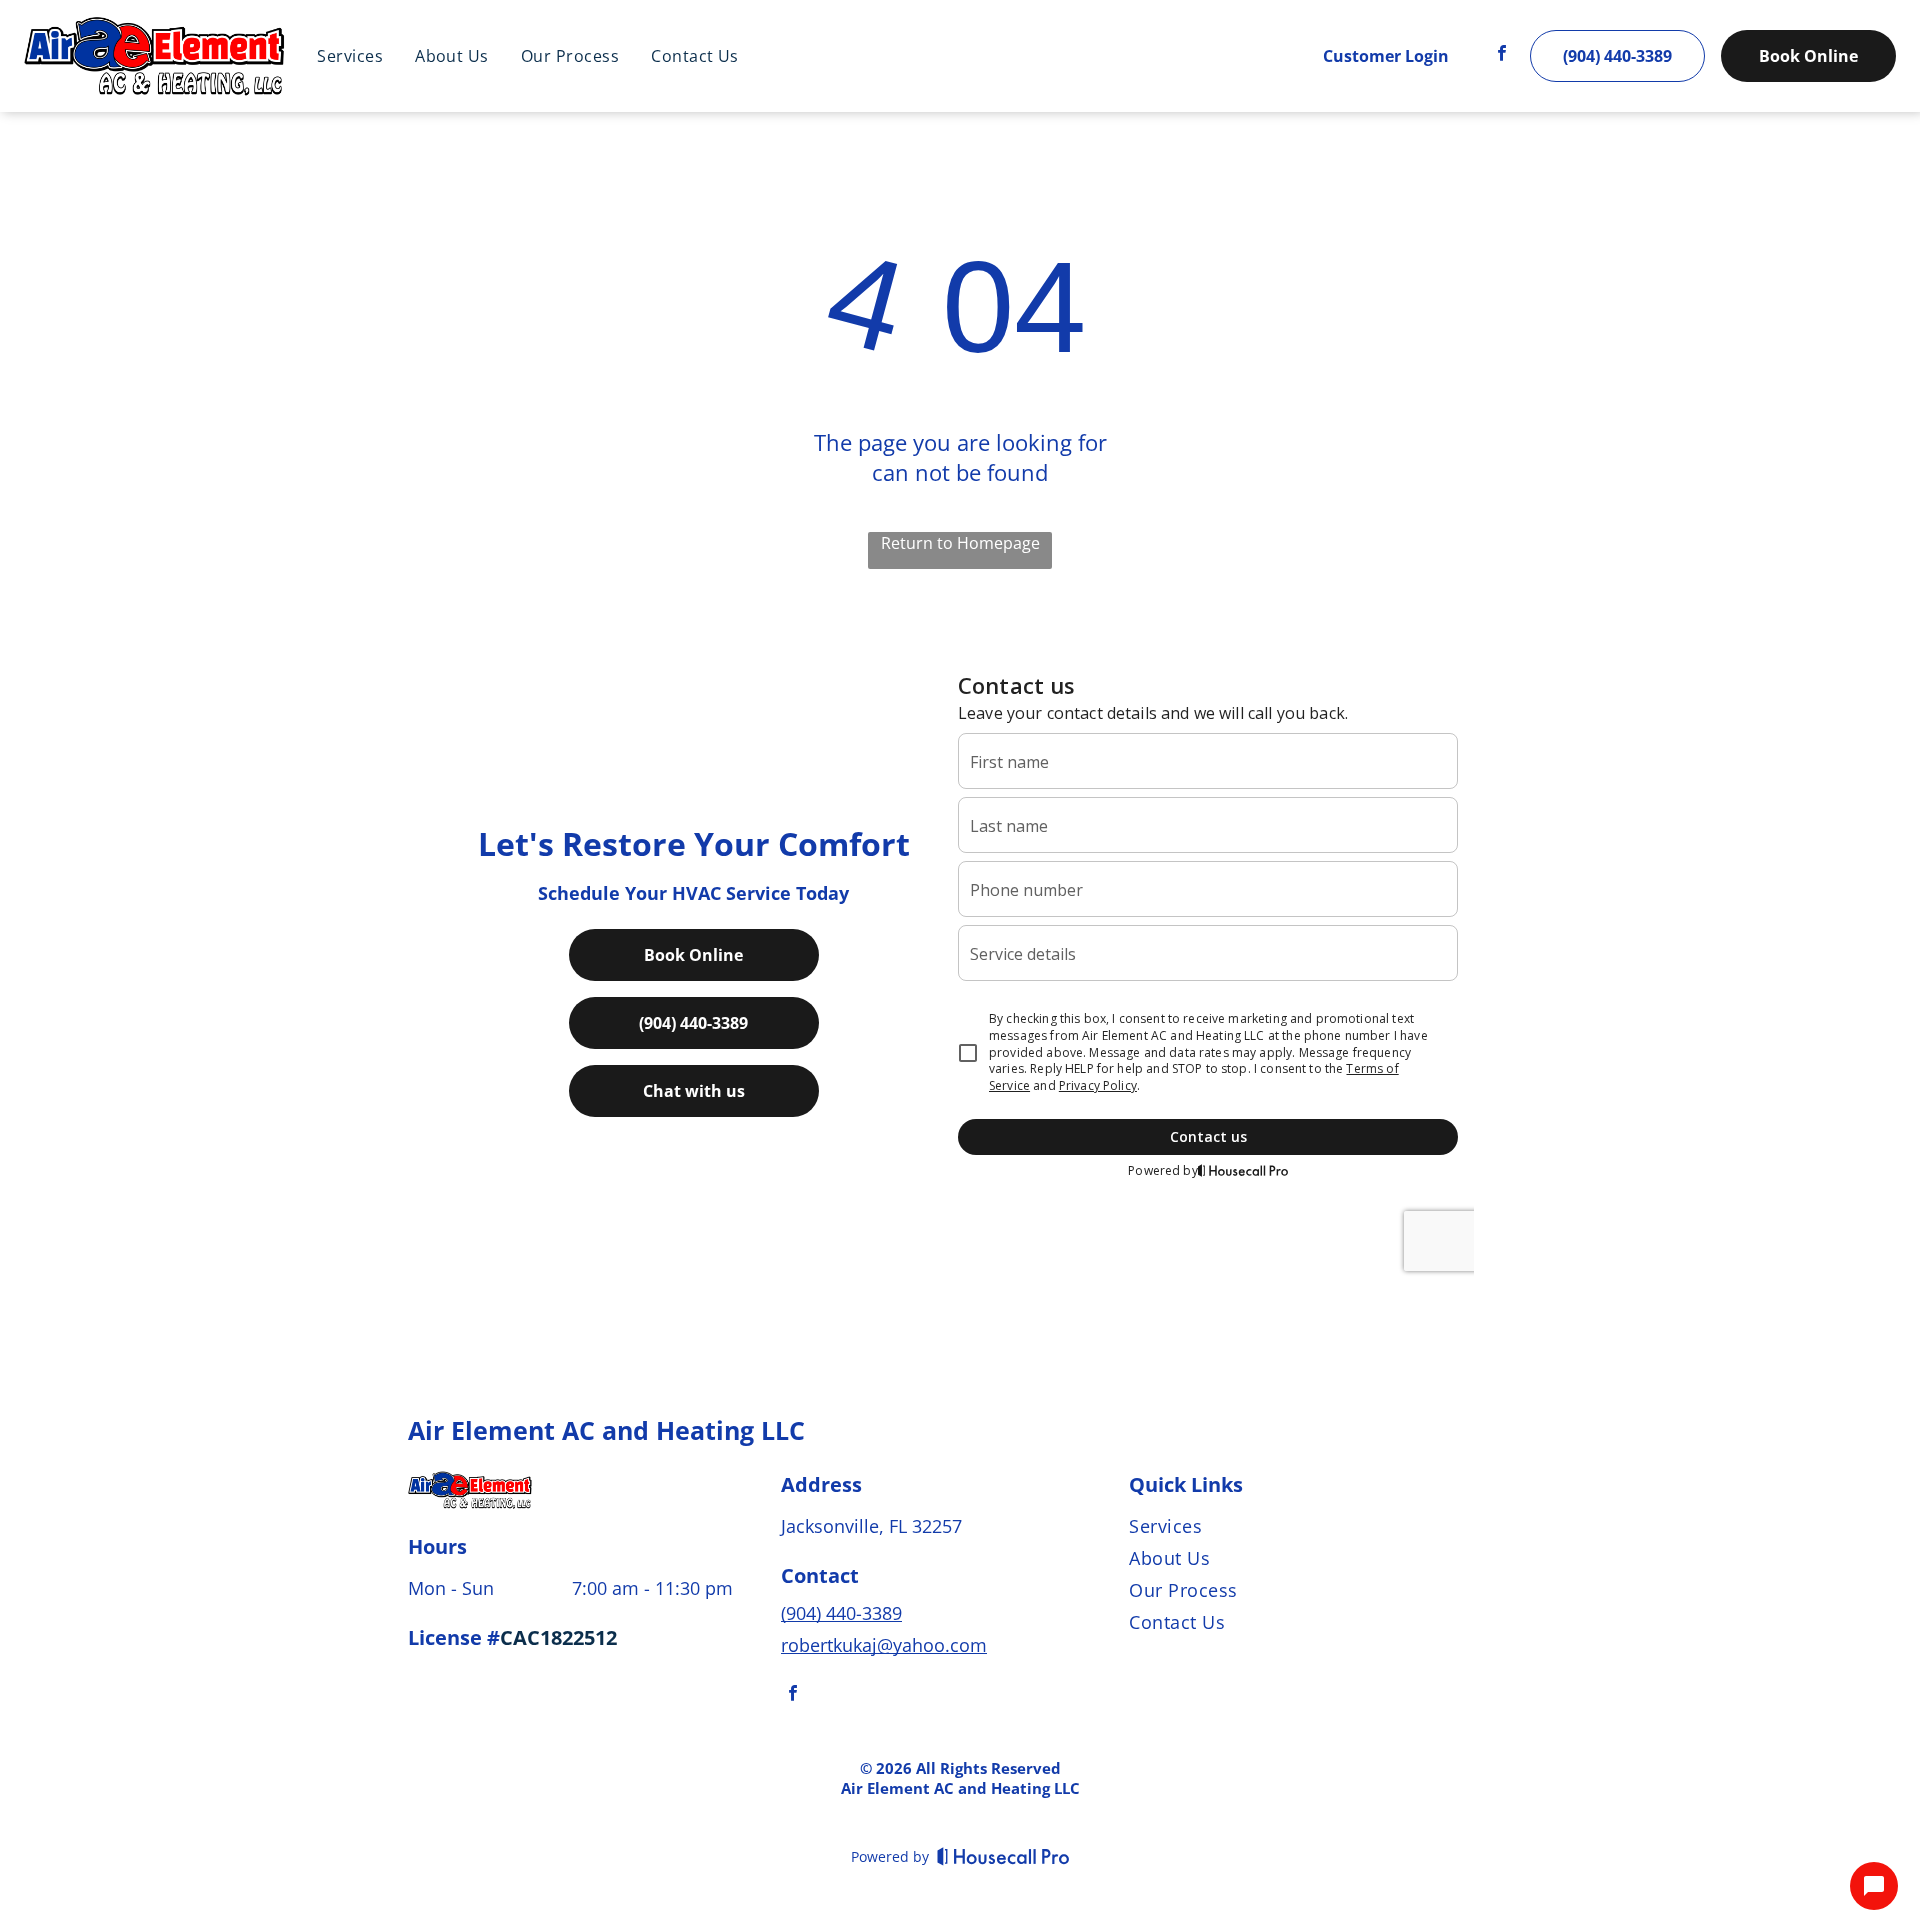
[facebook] (1502, 56)
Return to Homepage (960, 543)
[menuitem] (350, 56)
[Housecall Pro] (1003, 1856)
